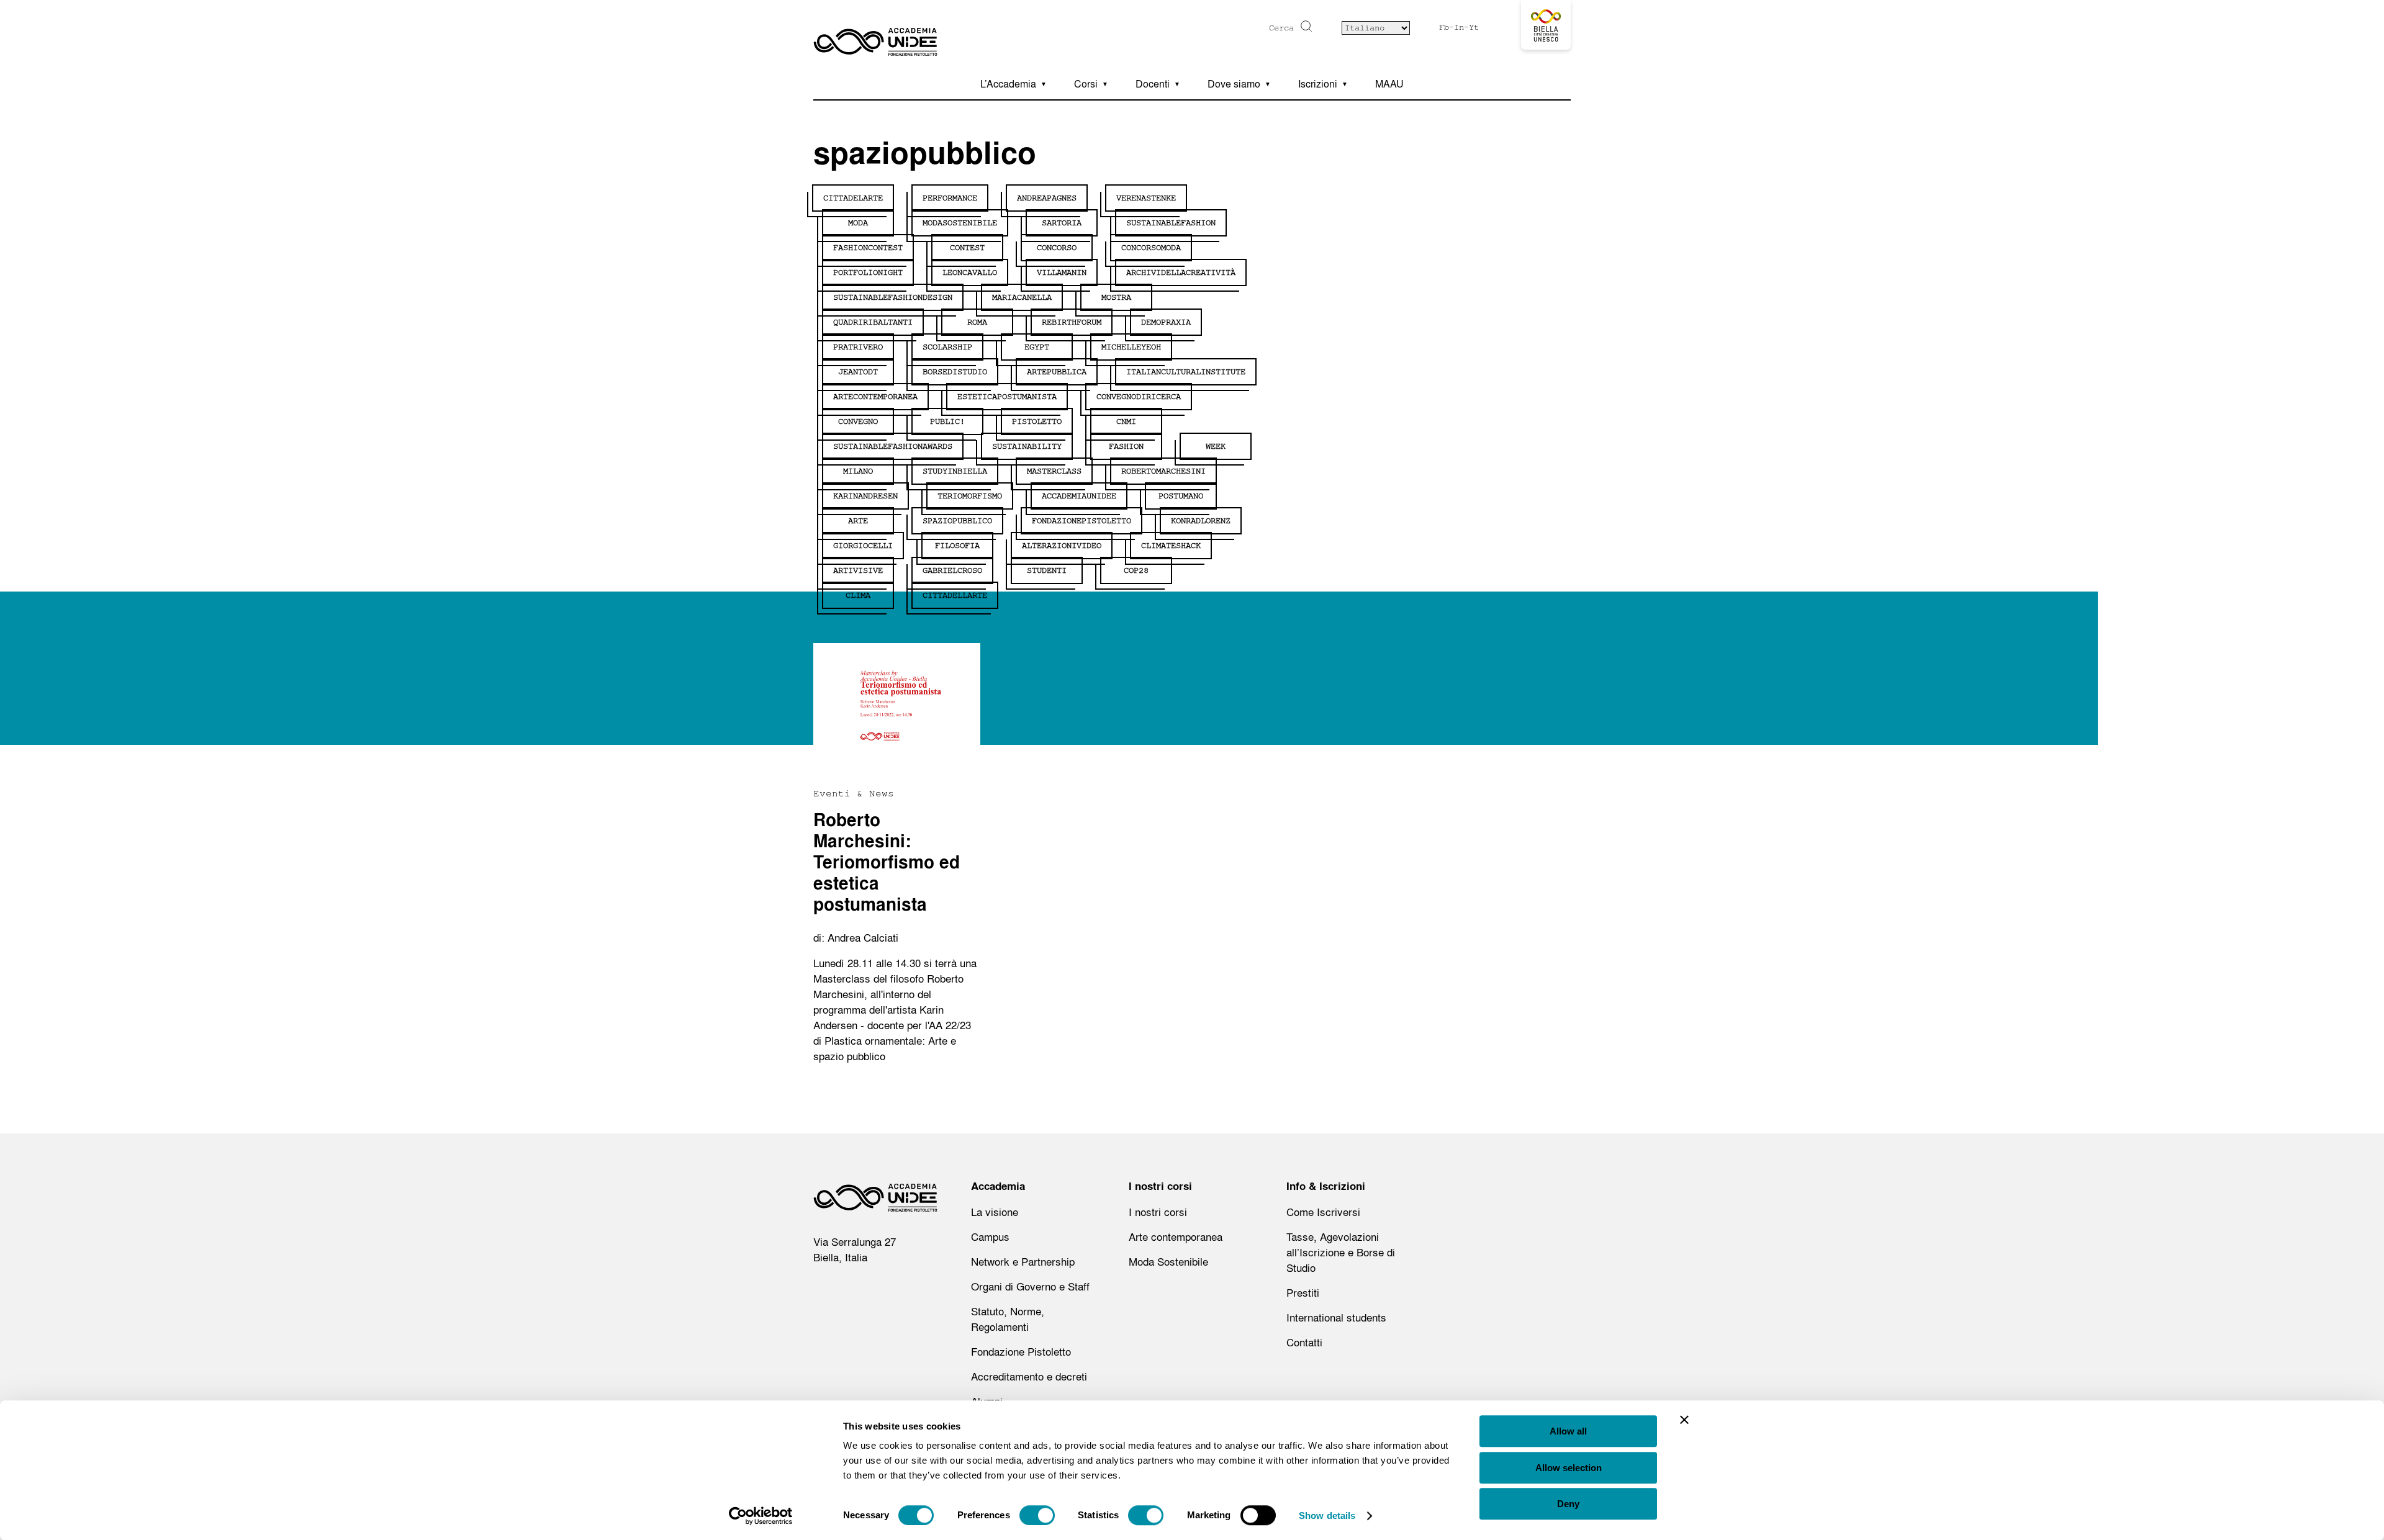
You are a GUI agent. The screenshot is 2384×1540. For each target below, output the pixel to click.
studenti (1047, 570)
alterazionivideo (1062, 546)
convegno (858, 421)
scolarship (947, 347)
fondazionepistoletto (1081, 521)
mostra (1116, 297)
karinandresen (865, 496)
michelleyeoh (1131, 347)
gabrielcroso (952, 570)
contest (967, 248)
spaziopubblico (957, 521)
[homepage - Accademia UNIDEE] (875, 1201)
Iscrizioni (1318, 84)
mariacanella (1022, 297)
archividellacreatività (1181, 272)
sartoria (1062, 223)
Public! (947, 421)
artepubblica (1057, 372)
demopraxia (1166, 322)
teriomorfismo (970, 496)
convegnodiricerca (1139, 397)
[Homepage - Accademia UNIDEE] (875, 34)
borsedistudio (955, 372)
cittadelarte (853, 198)
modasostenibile (960, 223)
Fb (1444, 27)
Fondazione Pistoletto (1021, 1352)
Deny (1568, 1504)
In (1459, 27)
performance (950, 198)
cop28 (1136, 570)
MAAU (1389, 84)
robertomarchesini (1163, 471)
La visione (995, 1212)
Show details (1327, 1515)
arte (858, 521)
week (1216, 446)
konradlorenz (1201, 521)
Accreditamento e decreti (1029, 1376)
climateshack (1171, 546)
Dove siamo (1234, 84)
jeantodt (858, 372)
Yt (1474, 27)
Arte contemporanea (1176, 1237)
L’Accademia (1008, 84)
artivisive (858, 570)
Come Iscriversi (1323, 1212)
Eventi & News (854, 793)
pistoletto (1037, 421)
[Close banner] (1684, 1420)
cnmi (1126, 421)
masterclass (1054, 471)
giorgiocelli (863, 546)
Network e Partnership (1023, 1262)
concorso (1057, 248)
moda (858, 223)
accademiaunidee (1079, 496)
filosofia (957, 546)
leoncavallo (970, 272)
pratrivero (858, 347)
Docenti (1153, 84)
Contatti (1304, 1342)
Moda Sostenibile (1168, 1262)
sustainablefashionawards (893, 446)
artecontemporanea (875, 397)
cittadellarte (955, 595)
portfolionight (868, 272)
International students (1336, 1317)
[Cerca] (1305, 26)
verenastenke (1146, 198)
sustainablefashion (1171, 223)
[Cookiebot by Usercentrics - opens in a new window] (761, 1516)
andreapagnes (1047, 198)
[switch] (1037, 1515)
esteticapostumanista (1007, 397)
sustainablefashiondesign (893, 297)
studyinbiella (955, 471)
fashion (1126, 446)
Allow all (1568, 1431)
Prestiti (1303, 1293)
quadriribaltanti (873, 322)
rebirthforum (1072, 322)
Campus (990, 1237)
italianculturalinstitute (1186, 372)
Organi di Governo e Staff (1030, 1286)
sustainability (1027, 446)
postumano (1181, 496)
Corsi (1086, 84)
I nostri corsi (1158, 1212)
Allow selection (1569, 1468)
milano (858, 471)
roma (977, 322)
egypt (1037, 347)
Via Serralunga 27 (855, 1242)
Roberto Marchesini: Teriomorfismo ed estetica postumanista (887, 862)
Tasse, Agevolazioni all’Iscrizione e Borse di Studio (1341, 1252)
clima (858, 595)
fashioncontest (868, 248)
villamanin (1062, 272)
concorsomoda (1151, 248)
